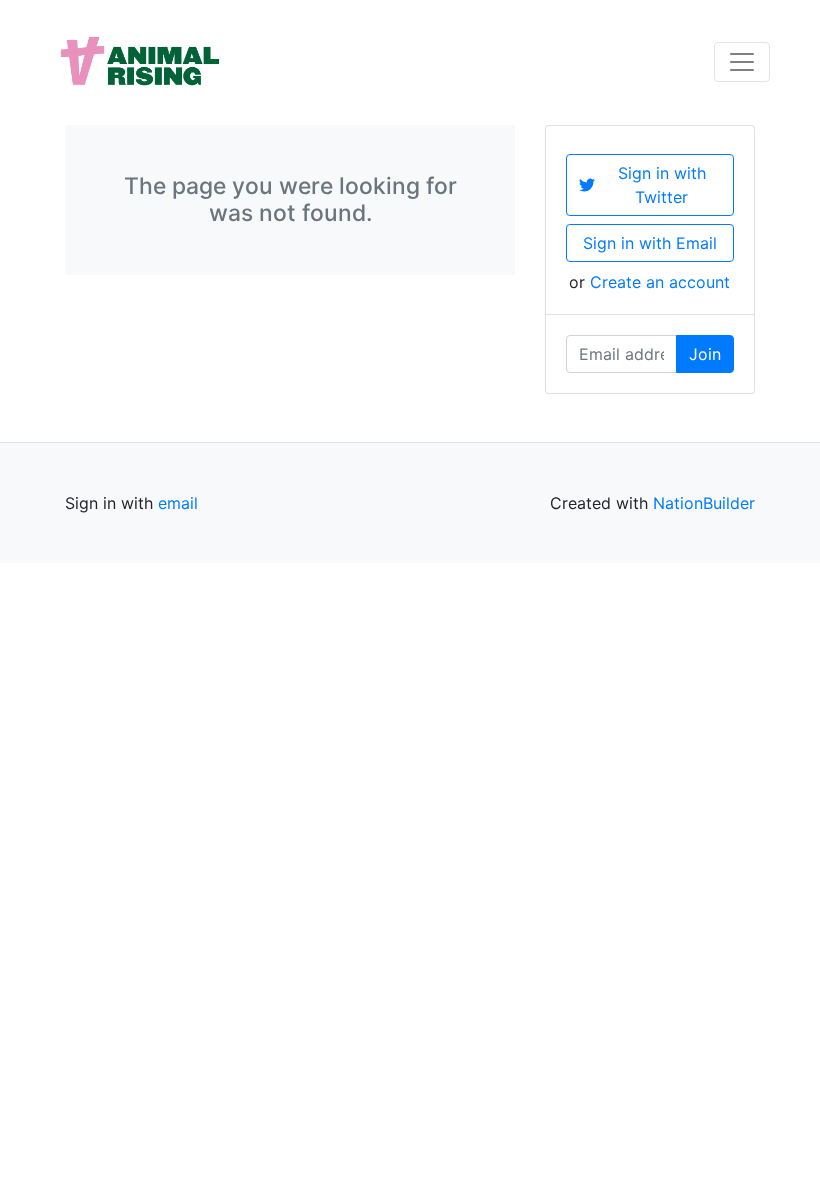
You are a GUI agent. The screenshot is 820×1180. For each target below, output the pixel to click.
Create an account (660, 282)
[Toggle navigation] (742, 62)
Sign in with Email (650, 243)
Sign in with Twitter (662, 185)
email (178, 503)
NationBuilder (704, 503)
